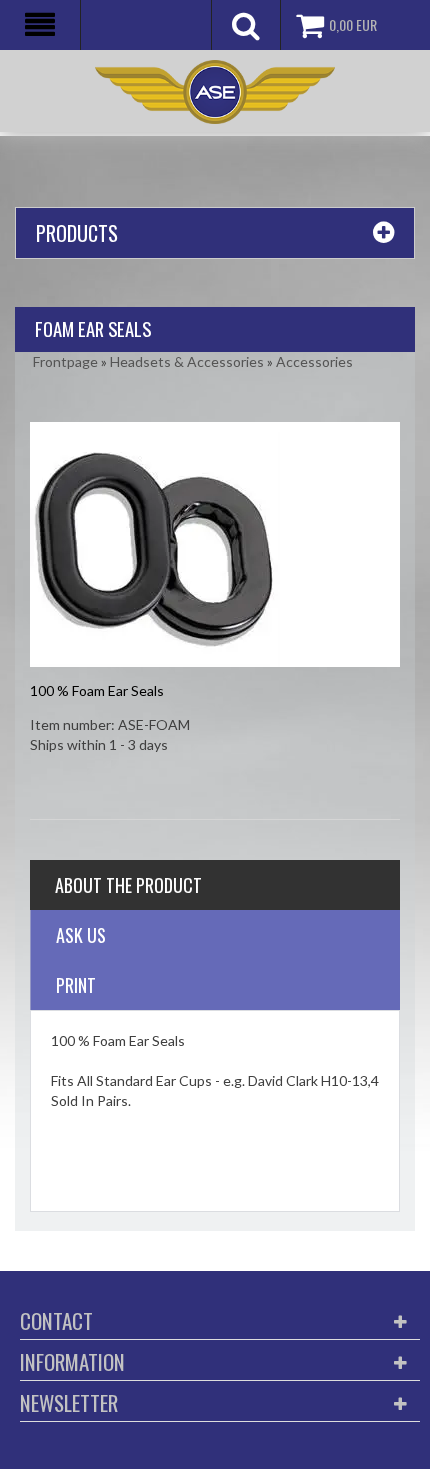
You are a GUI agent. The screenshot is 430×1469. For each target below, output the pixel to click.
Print (76, 985)
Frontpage (65, 361)
